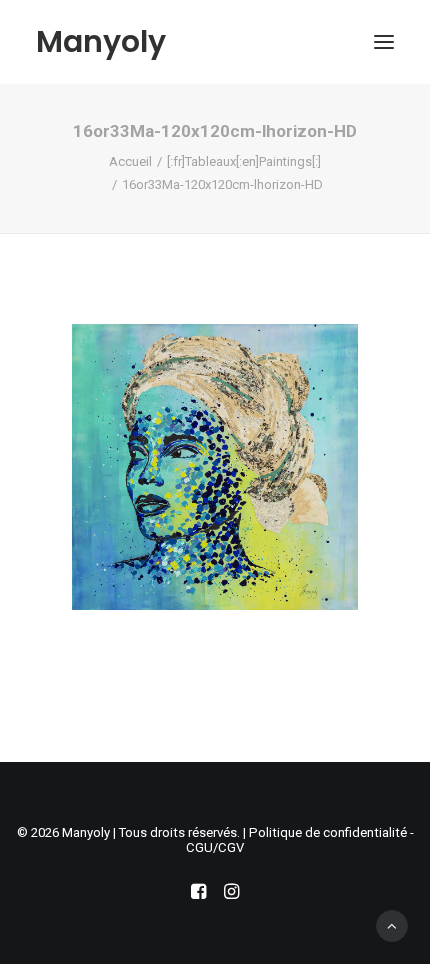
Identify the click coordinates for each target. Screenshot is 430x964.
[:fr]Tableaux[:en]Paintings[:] (244, 161)
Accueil (130, 161)
